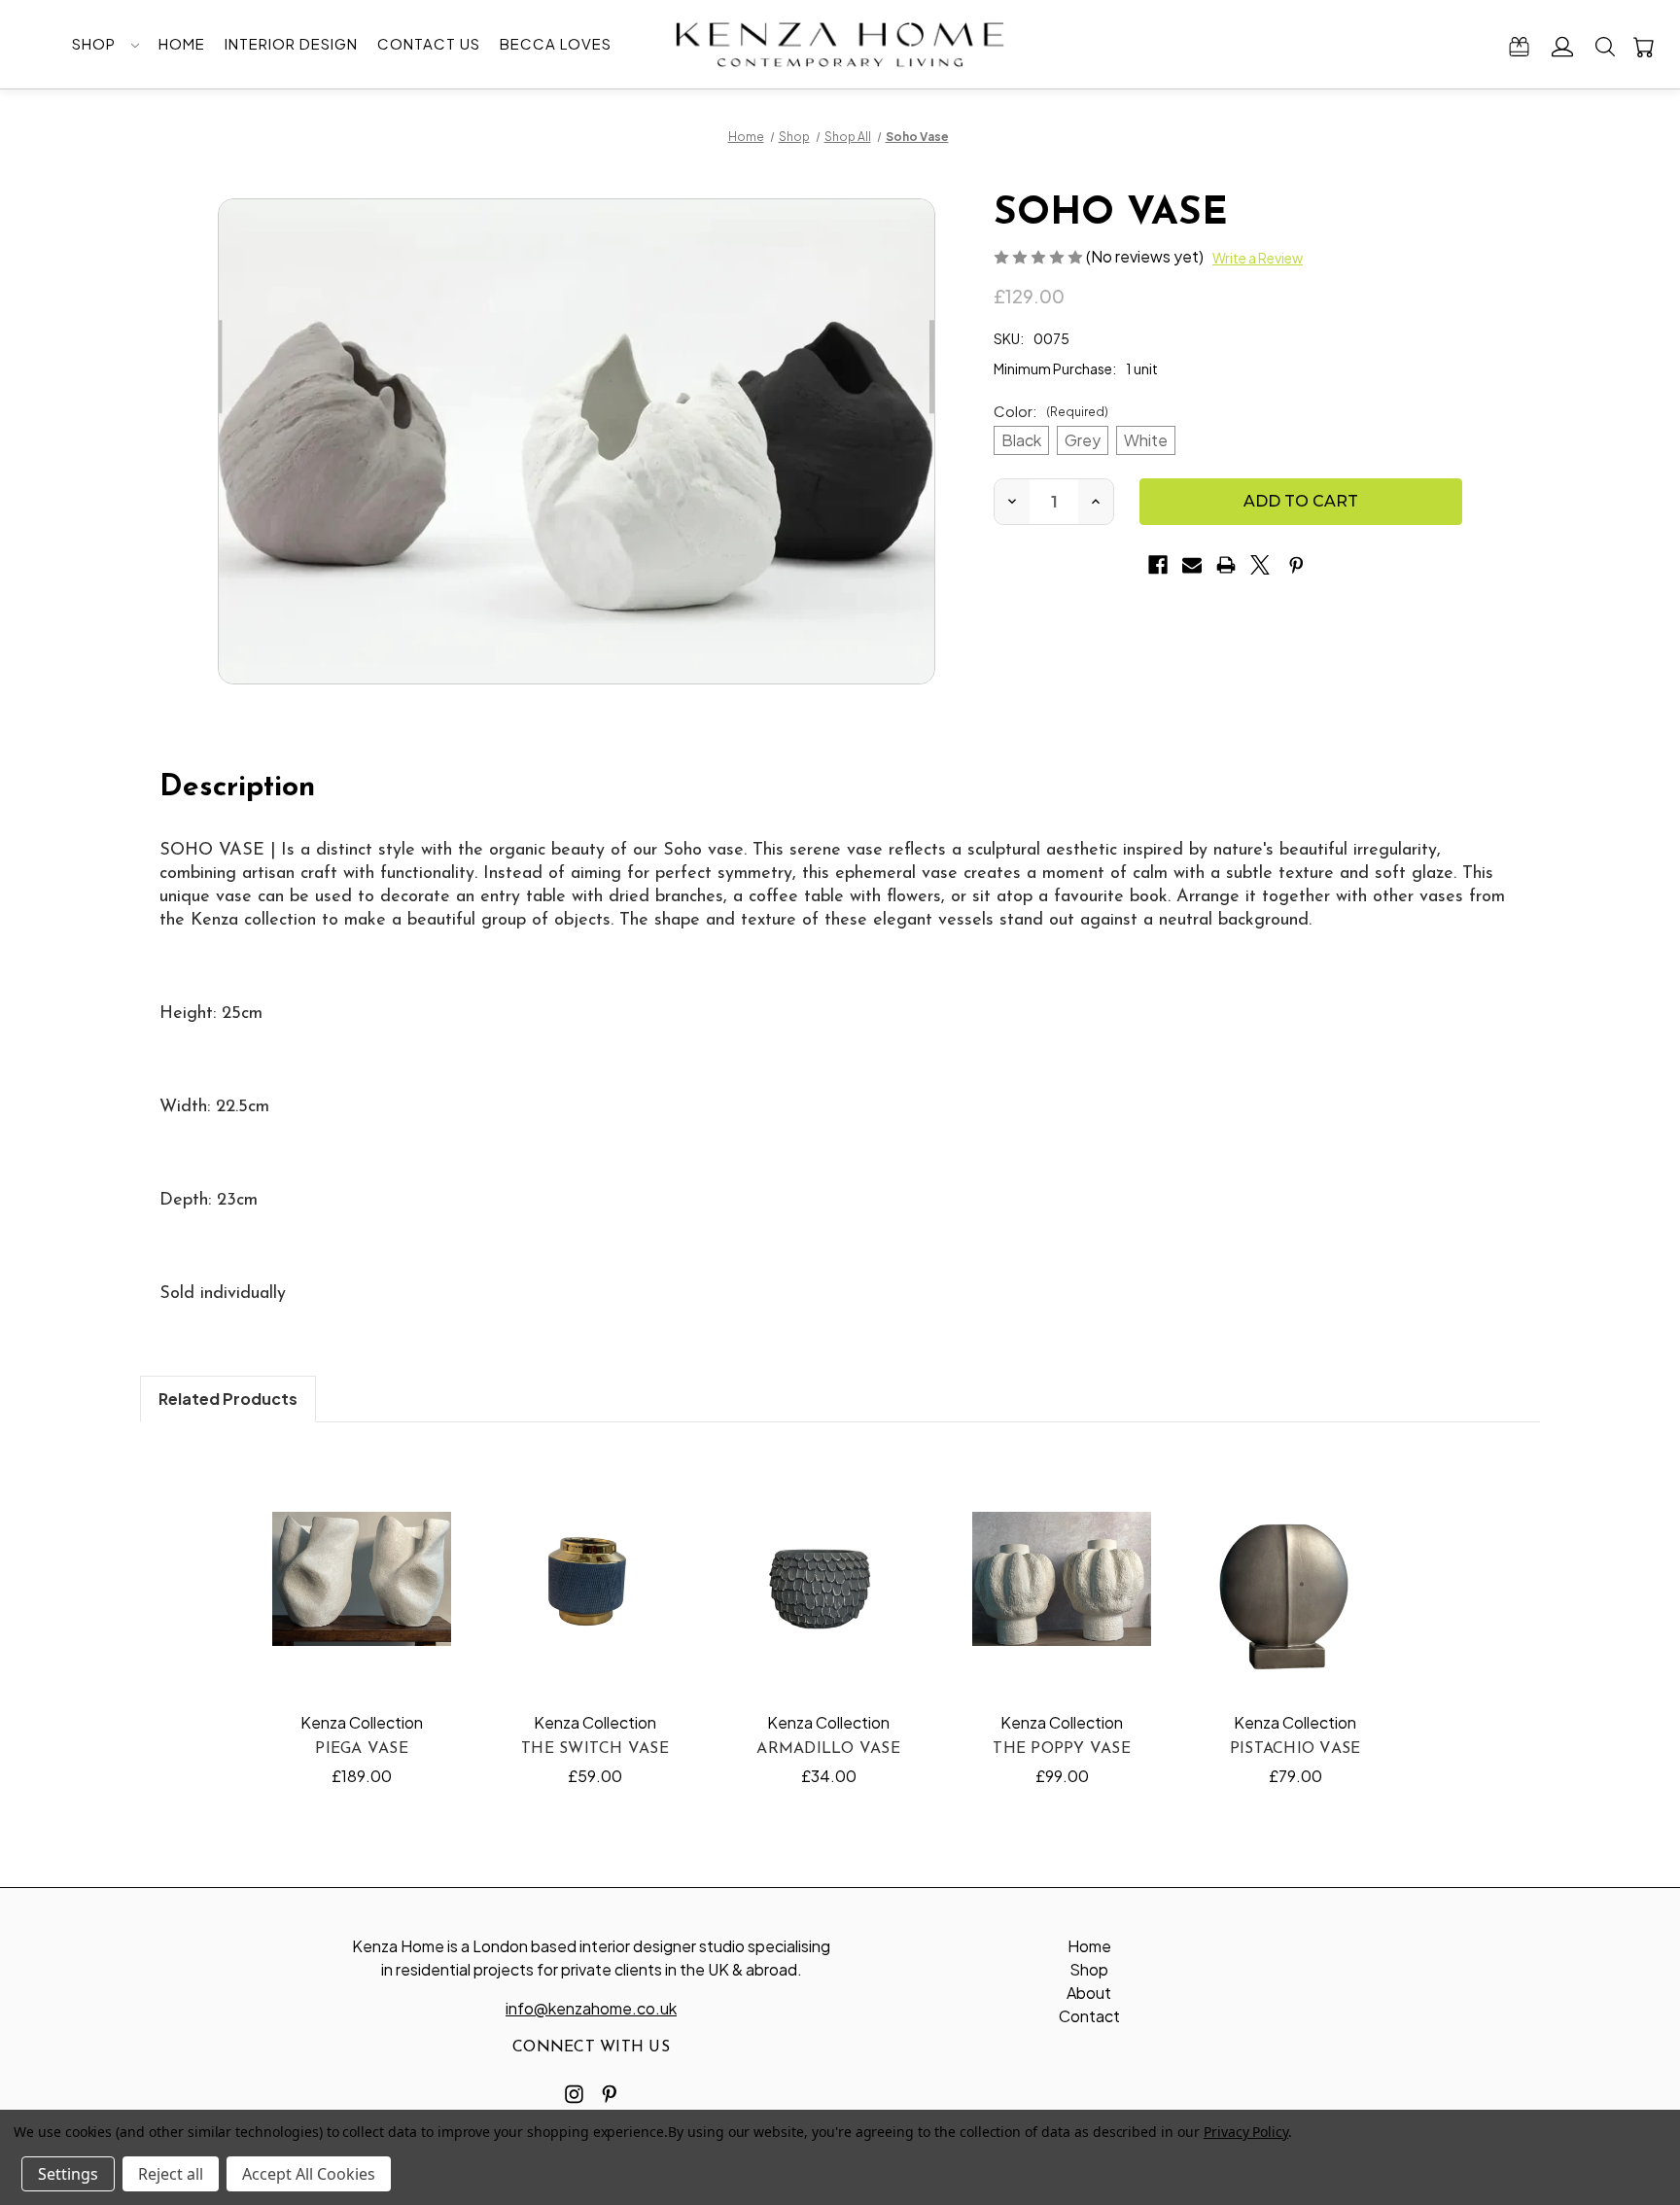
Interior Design (291, 43)
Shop (96, 43)
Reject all (171, 2174)
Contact (1089, 2016)
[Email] (1192, 565)
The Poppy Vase (1062, 1749)
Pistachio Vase (1295, 1749)
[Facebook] (1158, 565)
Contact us (429, 43)
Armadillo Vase (828, 1749)
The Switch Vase (595, 1749)
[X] (1260, 565)
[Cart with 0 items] (1644, 47)
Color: (1051, 411)
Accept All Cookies (309, 2174)
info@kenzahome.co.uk (591, 2008)
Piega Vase (362, 1749)
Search (1605, 47)
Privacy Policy (1246, 2132)
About (1089, 1993)
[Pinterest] (1296, 565)
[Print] (1226, 565)
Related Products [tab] (228, 1399)
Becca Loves (556, 43)
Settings (68, 2174)
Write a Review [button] (1258, 258)
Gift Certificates (1519, 47)
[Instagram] (574, 2094)
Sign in (1563, 47)
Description (237, 788)
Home (182, 43)
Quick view (362, 1578)
